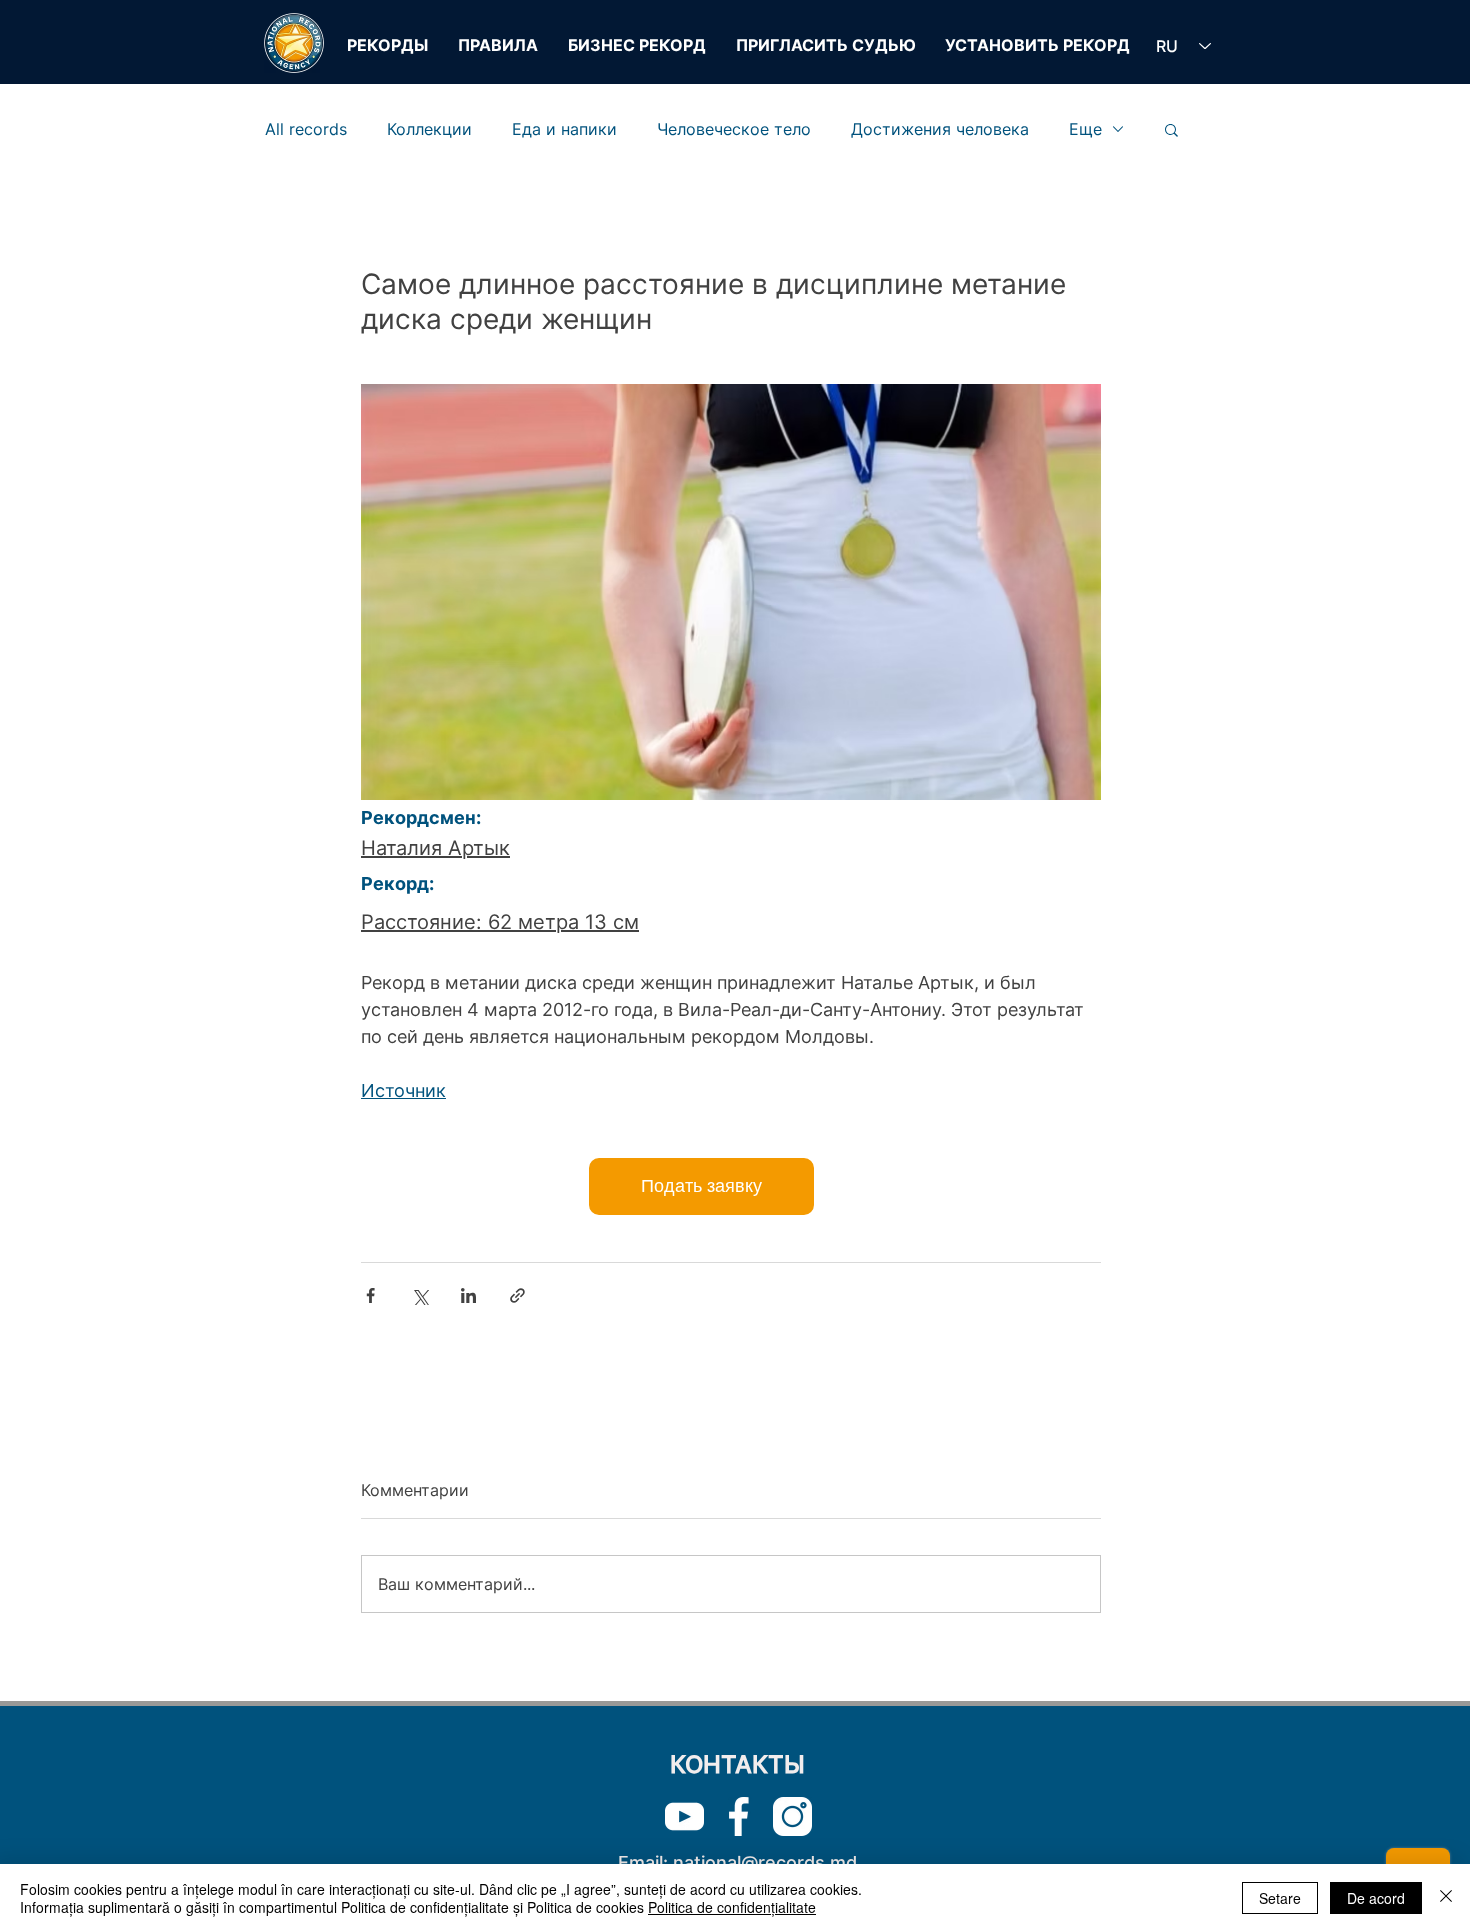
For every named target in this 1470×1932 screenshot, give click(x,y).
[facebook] (738, 1816)
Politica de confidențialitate (732, 1907)
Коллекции (429, 129)
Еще (1085, 129)
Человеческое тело (734, 129)
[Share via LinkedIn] (468, 1295)
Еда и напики (564, 129)
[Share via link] (517, 1295)
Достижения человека (940, 129)
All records (306, 129)
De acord (1376, 1898)
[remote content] (731, 1186)
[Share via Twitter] (419, 1295)
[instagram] (792, 1816)
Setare (1280, 1898)
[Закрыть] (1446, 1898)
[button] (1171, 129)
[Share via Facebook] (370, 1295)
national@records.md (765, 1862)
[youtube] (684, 1816)
